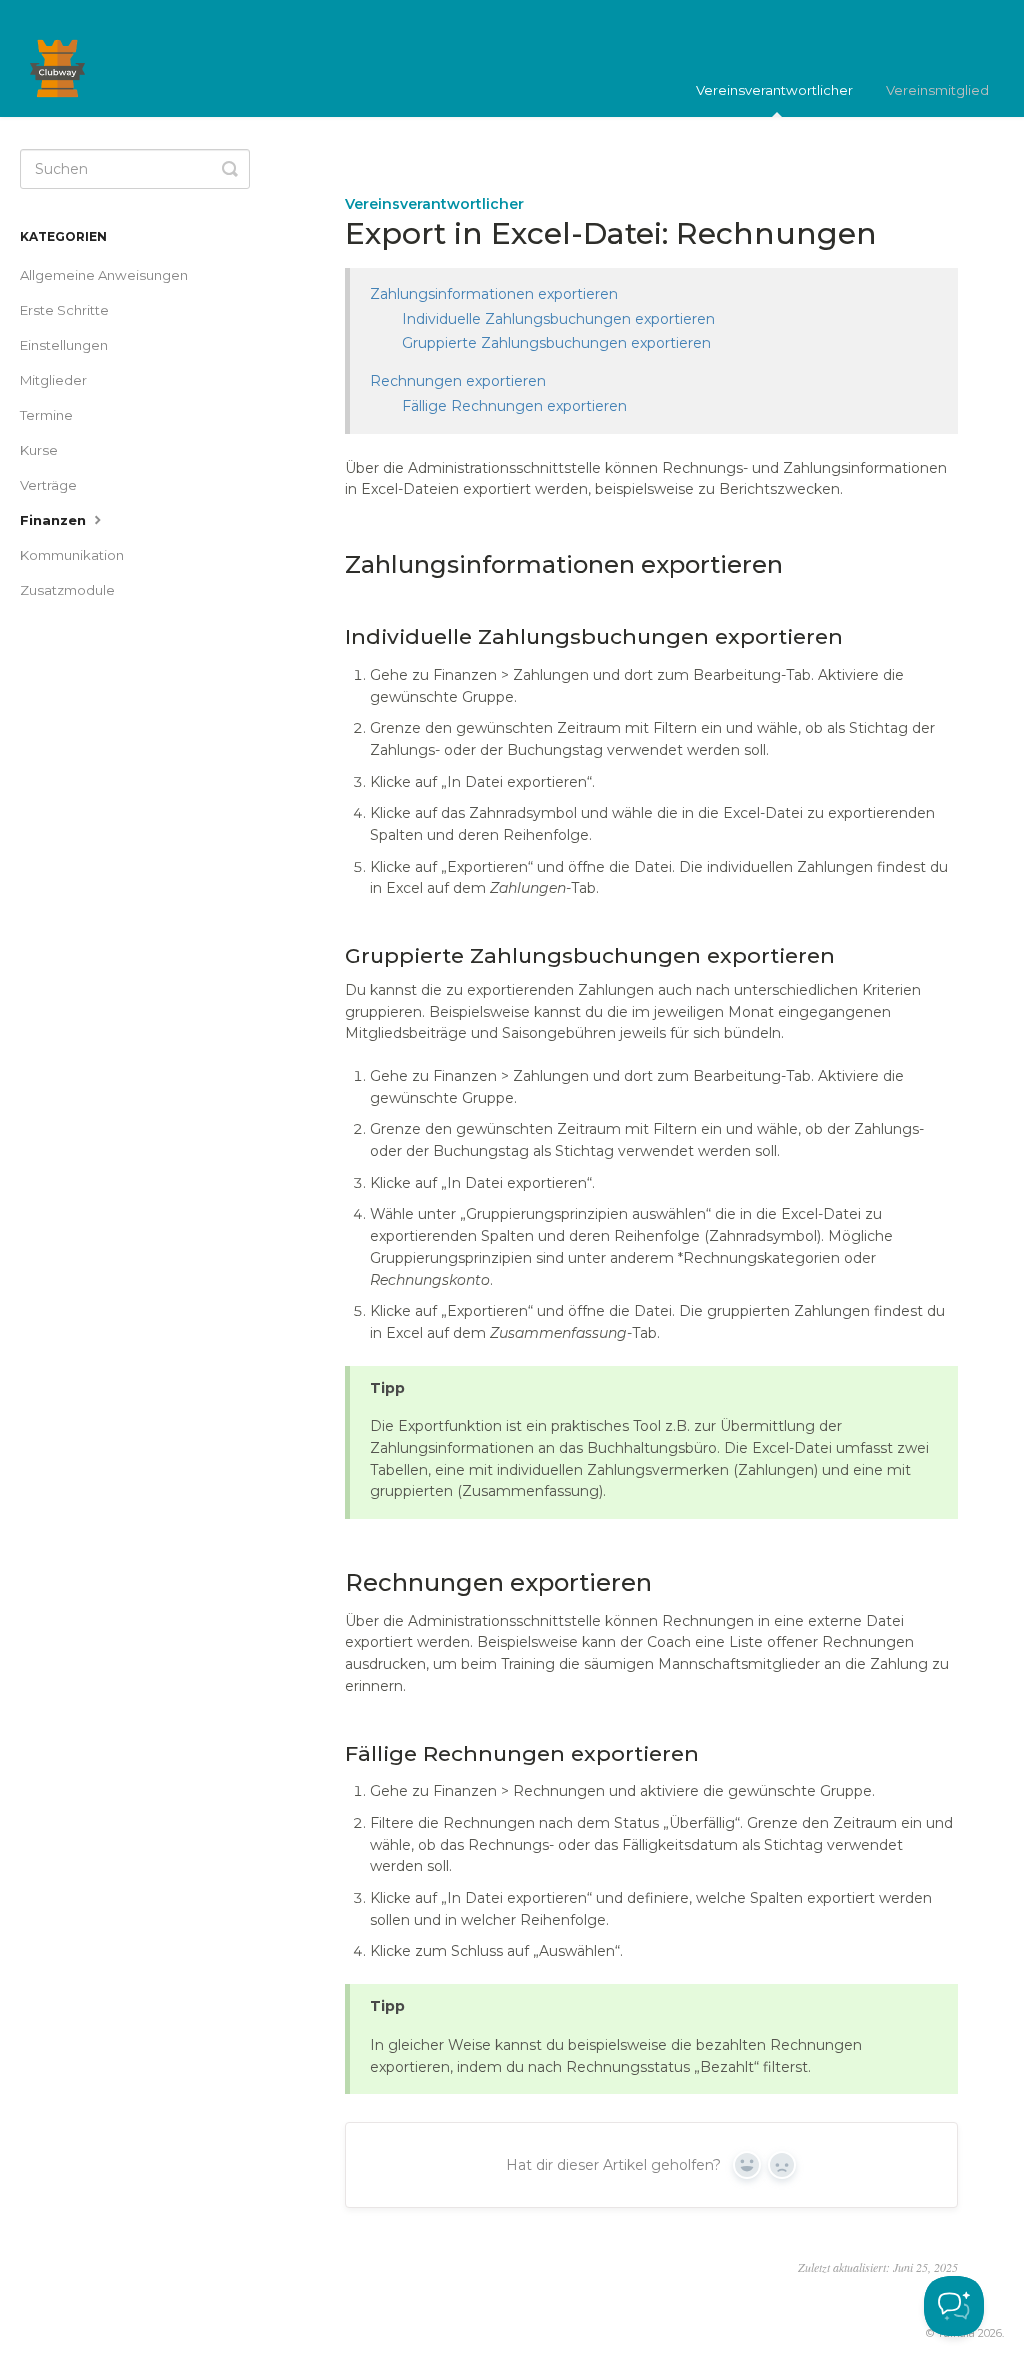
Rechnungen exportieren (458, 381)
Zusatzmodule (67, 590)
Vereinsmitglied (937, 90)
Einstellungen (64, 345)
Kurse (39, 450)
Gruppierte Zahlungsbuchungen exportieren (556, 343)
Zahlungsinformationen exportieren (494, 294)
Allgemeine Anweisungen (104, 275)
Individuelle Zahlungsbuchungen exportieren (558, 319)
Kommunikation (72, 555)
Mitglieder (53, 380)
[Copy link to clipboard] (324, 565)
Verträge (48, 485)
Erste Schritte (64, 310)
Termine (46, 415)
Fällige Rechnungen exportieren (514, 406)
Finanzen (55, 520)
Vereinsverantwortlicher (774, 90)
